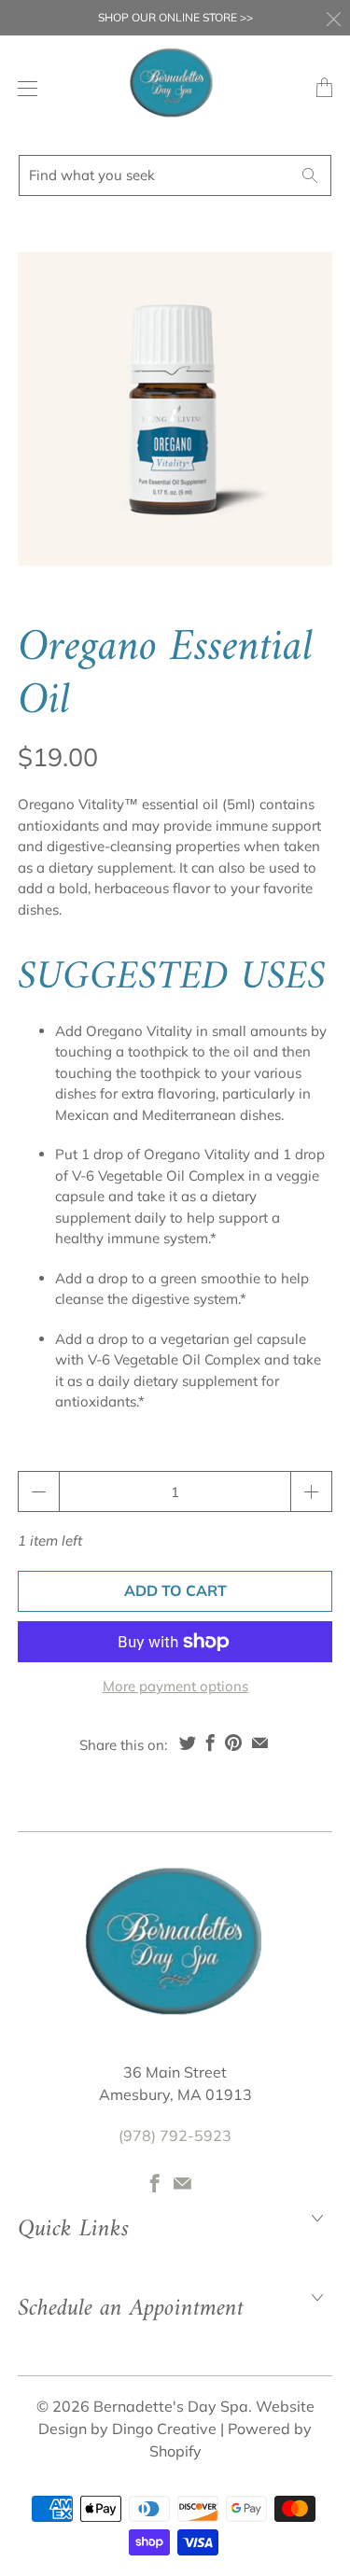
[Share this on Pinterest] (233, 1743)
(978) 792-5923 (175, 2135)
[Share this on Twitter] (188, 1743)
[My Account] (23, 88)
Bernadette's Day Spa (171, 2406)
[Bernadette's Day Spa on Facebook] (155, 2183)
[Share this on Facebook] (210, 1743)
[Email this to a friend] (260, 1743)
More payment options (175, 1686)
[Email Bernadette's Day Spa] (182, 2183)
